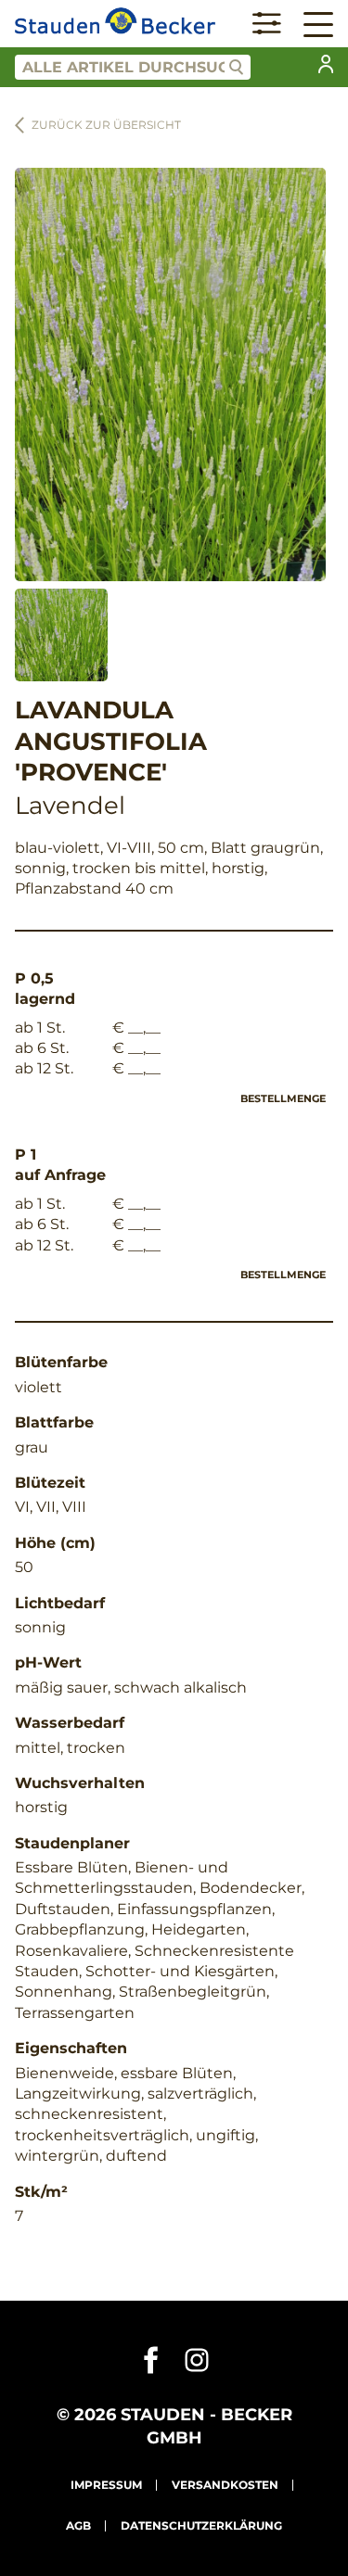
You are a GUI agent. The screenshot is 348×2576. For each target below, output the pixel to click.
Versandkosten (225, 2485)
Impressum (106, 2485)
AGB (78, 2525)
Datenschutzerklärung (201, 2525)
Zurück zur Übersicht (106, 125)
